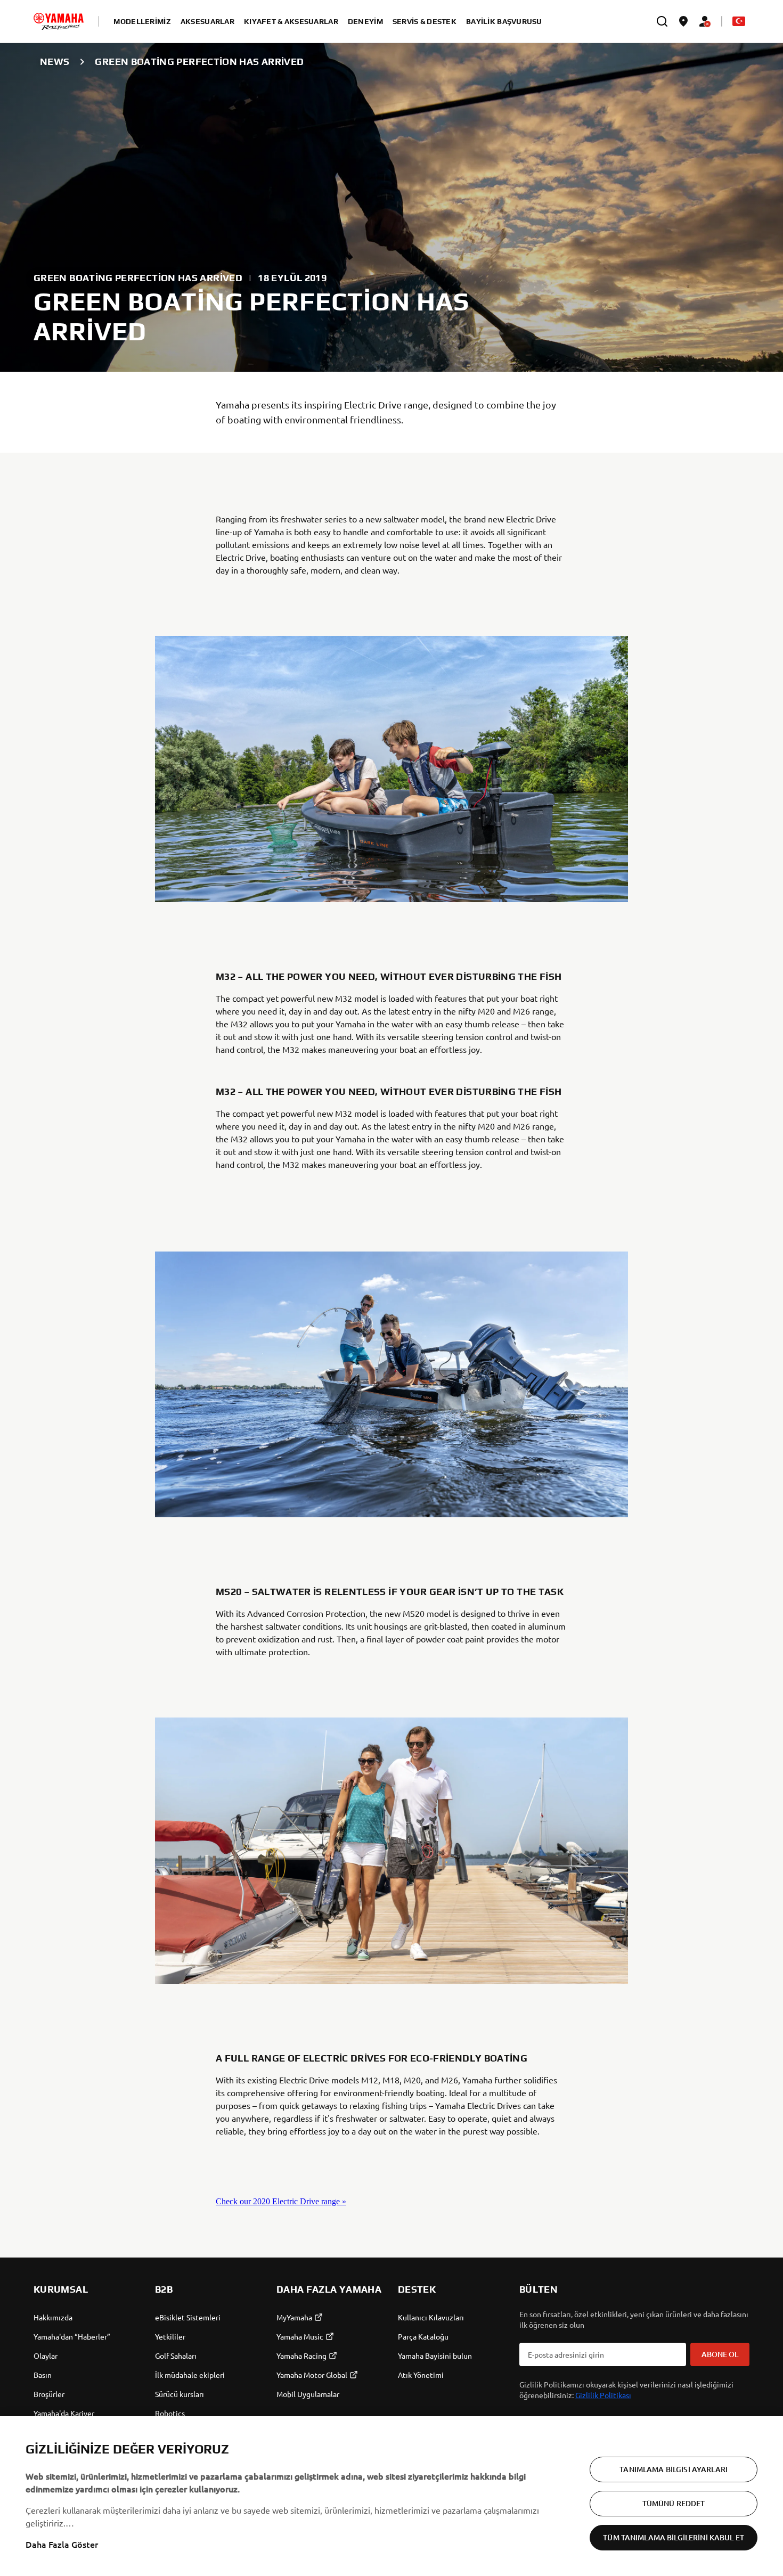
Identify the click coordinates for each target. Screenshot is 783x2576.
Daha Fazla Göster (62, 2544)
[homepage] (59, 21)
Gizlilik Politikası (603, 2395)
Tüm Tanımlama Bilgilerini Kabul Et (674, 2537)
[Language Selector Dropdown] (739, 21)
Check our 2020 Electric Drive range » (281, 2201)
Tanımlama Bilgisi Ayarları (674, 2469)
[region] (391, 2496)
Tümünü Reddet (674, 2503)
